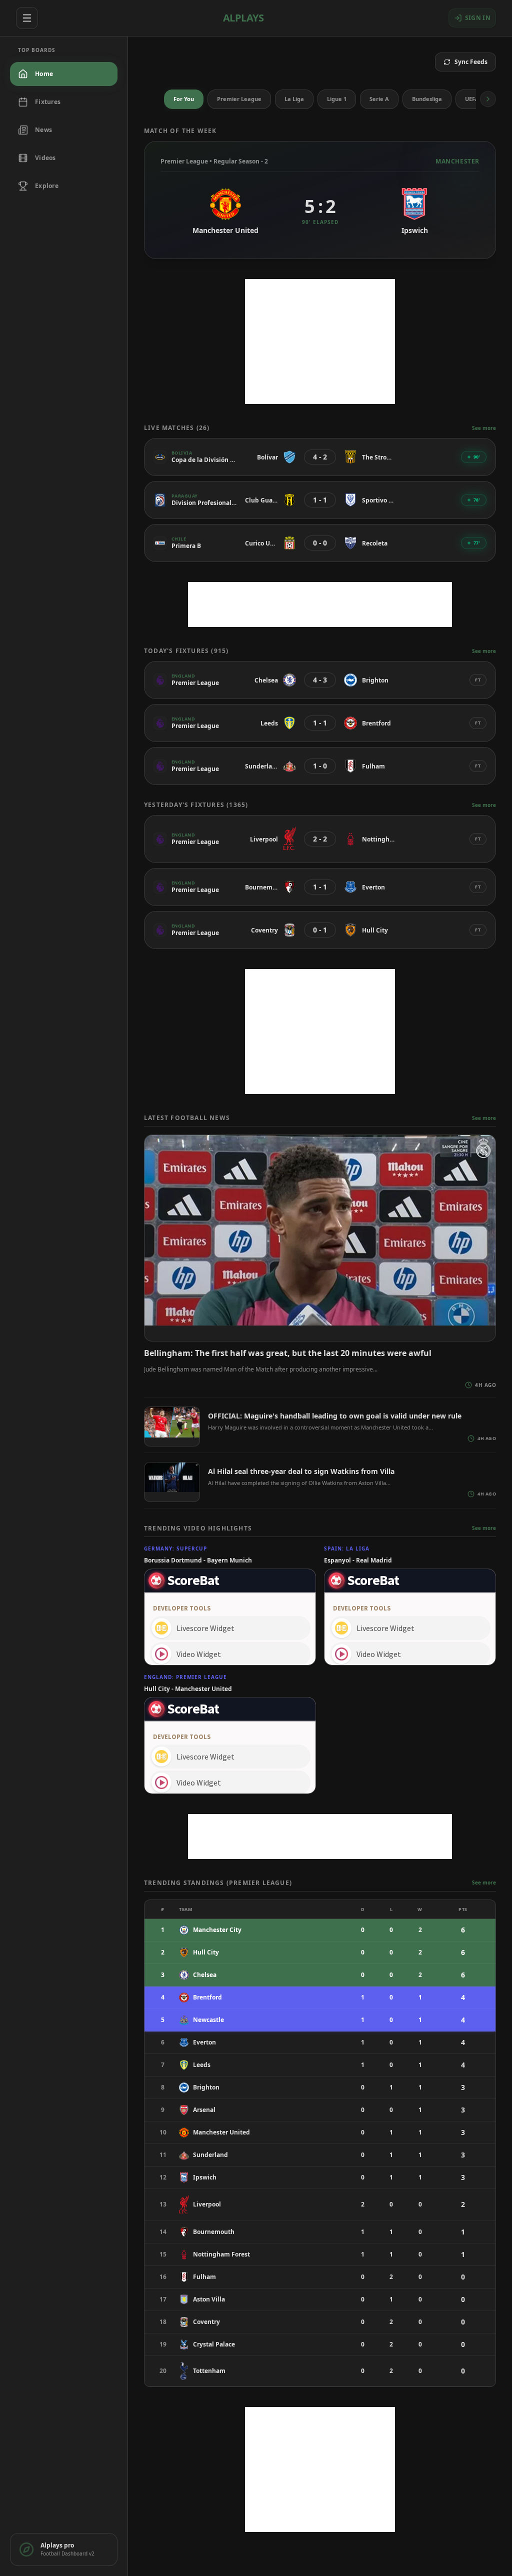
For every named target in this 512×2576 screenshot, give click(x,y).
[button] (488, 99)
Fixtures (48, 102)
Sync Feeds (471, 62)
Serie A (379, 99)
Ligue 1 (337, 99)
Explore (47, 186)
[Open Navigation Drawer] (27, 18)
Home (44, 74)
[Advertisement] (320, 341)
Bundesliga (427, 99)
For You (184, 99)
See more (484, 428)
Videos (45, 158)
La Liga (294, 99)
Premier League (239, 99)
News (43, 130)
